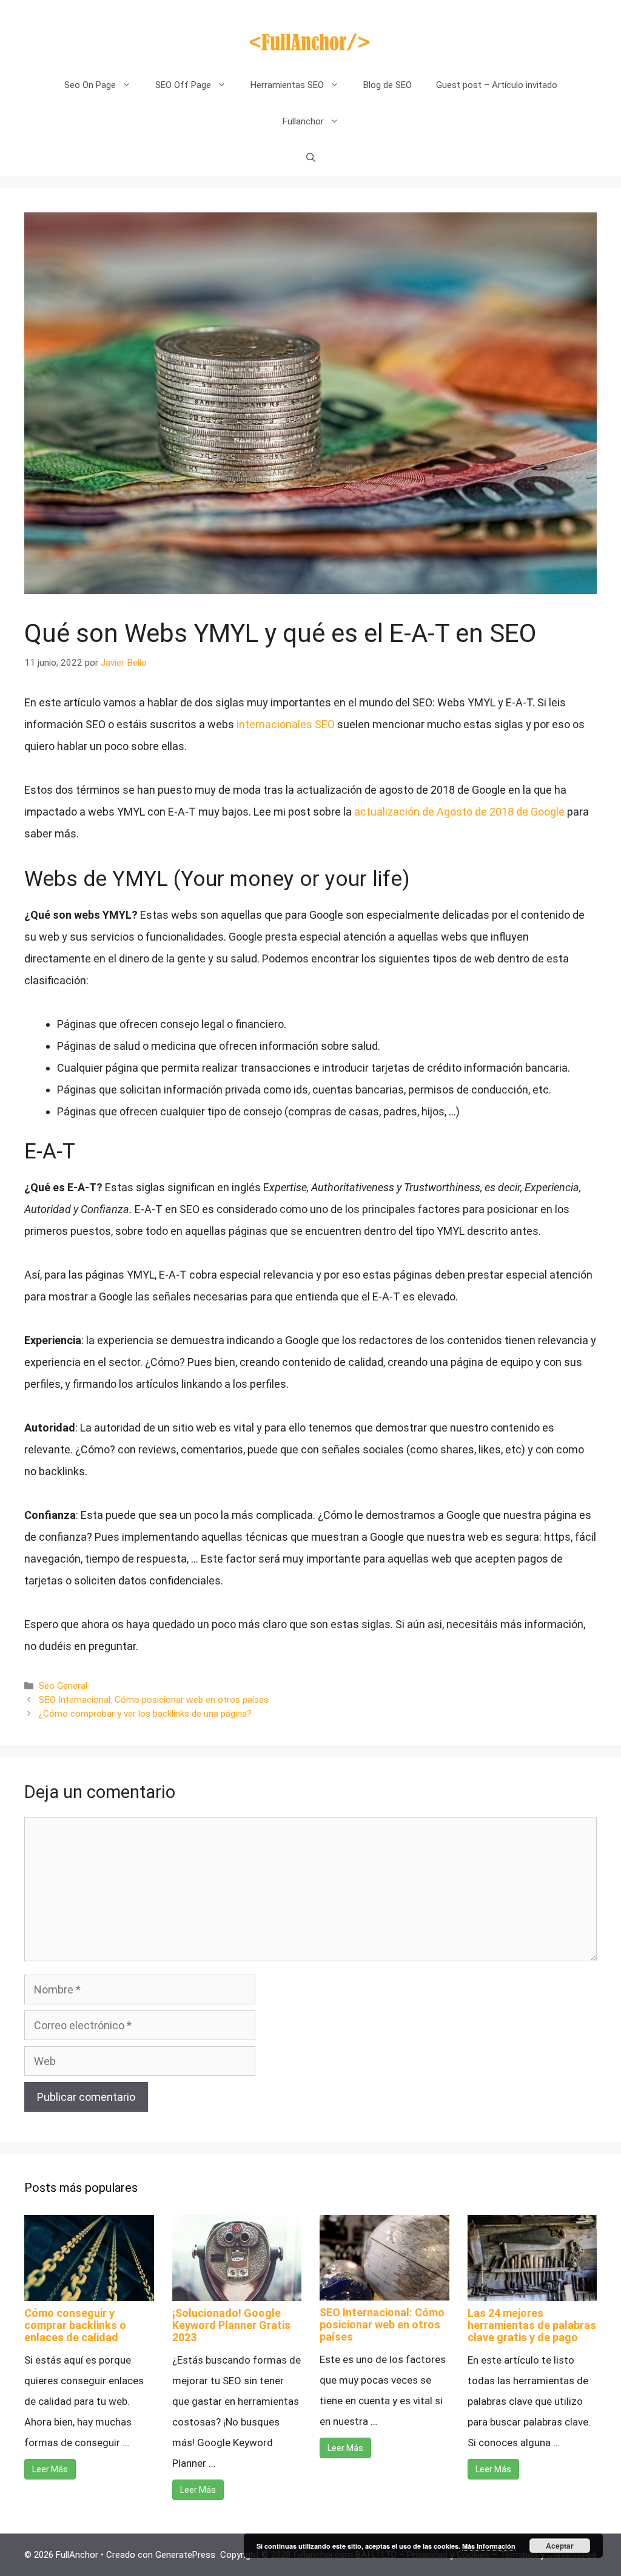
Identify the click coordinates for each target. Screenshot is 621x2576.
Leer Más (50, 2469)
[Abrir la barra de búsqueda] (311, 158)
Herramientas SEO (287, 85)
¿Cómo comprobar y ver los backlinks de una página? (145, 1714)
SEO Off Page (183, 85)
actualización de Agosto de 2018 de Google (459, 812)
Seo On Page (90, 85)
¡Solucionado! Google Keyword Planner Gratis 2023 (231, 2325)
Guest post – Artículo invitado (497, 85)
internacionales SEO (286, 724)
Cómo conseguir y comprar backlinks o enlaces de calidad (75, 2325)
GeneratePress (185, 2555)
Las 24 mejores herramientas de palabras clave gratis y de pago (532, 2325)
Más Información (489, 2546)
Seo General (63, 1686)
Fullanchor (303, 121)
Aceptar (560, 2546)
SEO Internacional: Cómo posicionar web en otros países (154, 1700)
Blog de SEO (388, 85)
